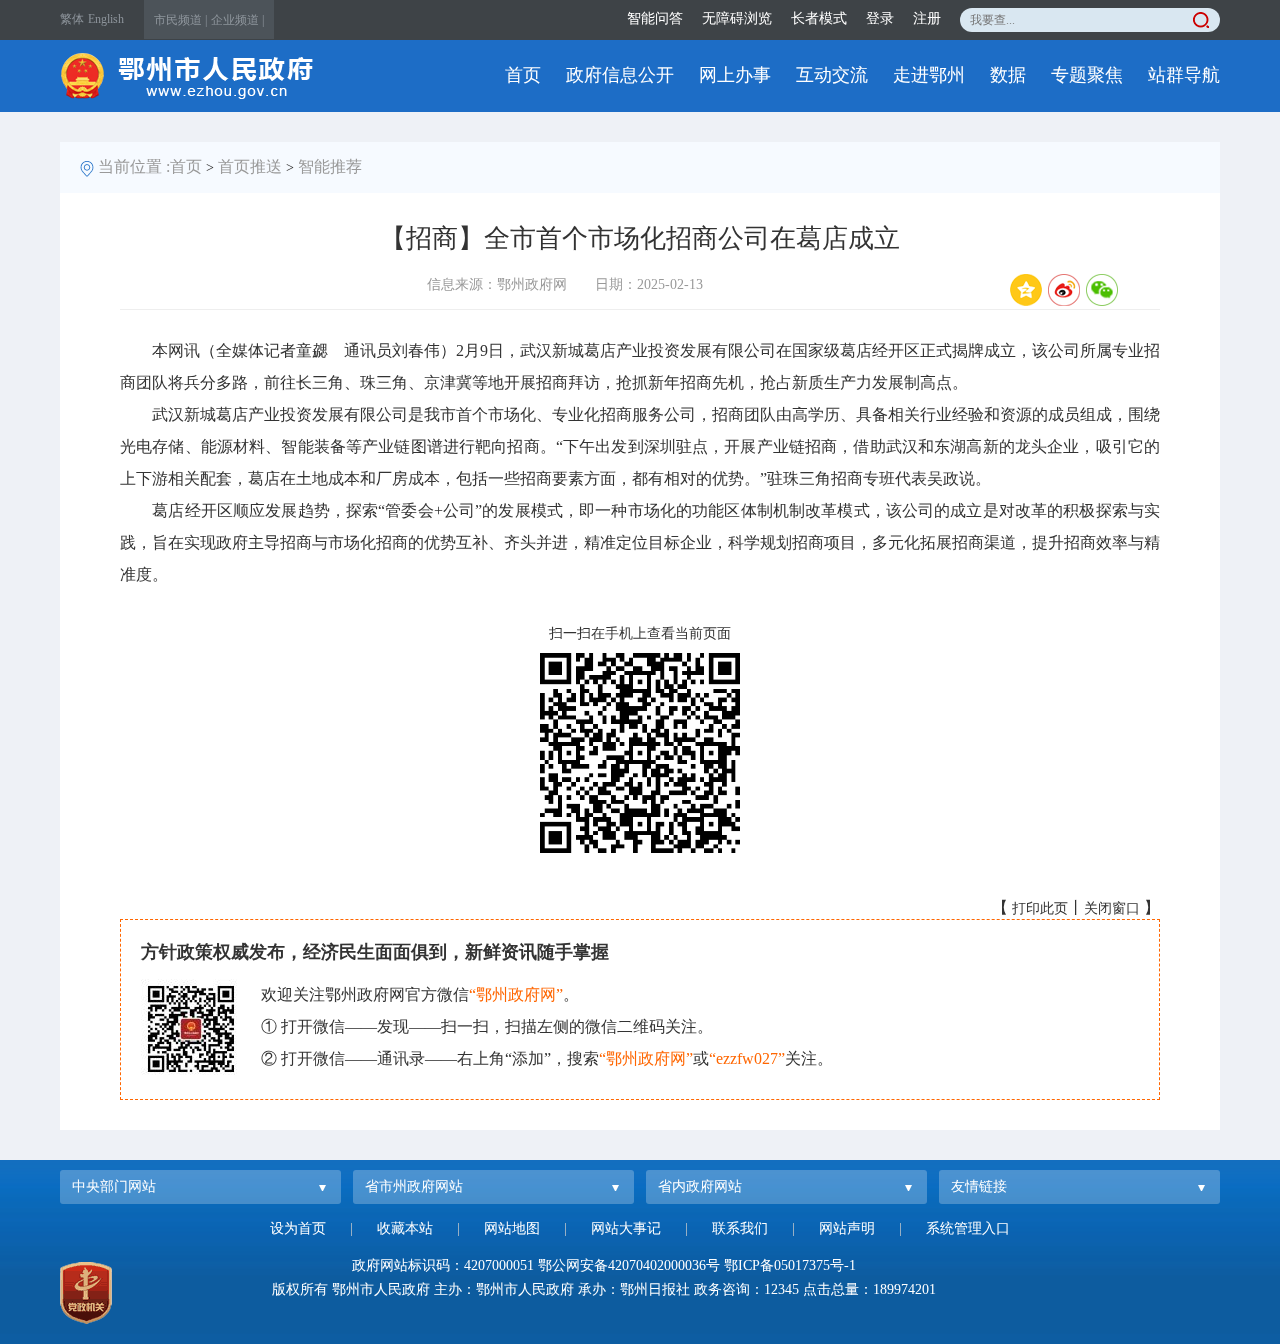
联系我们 (740, 1228)
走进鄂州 (929, 75)
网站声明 (847, 1228)
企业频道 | (237, 20)
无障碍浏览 (737, 18)
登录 (880, 18)
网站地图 (512, 1228)
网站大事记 (626, 1228)
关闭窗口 (1112, 908)
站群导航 (1184, 75)
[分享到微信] (1102, 290)
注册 (927, 18)
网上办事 (735, 75)
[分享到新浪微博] (1064, 290)
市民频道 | (180, 20)
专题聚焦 (1087, 75)
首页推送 (250, 166)
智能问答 (655, 18)
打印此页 (1040, 908)
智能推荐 (330, 166)
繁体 (72, 19)
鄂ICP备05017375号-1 (790, 1265)
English (106, 19)
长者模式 (819, 18)
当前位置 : (134, 166)
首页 (523, 75)
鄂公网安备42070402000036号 (629, 1265)
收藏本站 (405, 1228)
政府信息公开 (620, 75)
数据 (1008, 75)
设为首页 (298, 1228)
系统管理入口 (968, 1228)
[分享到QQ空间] (1026, 290)
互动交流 (832, 75)
